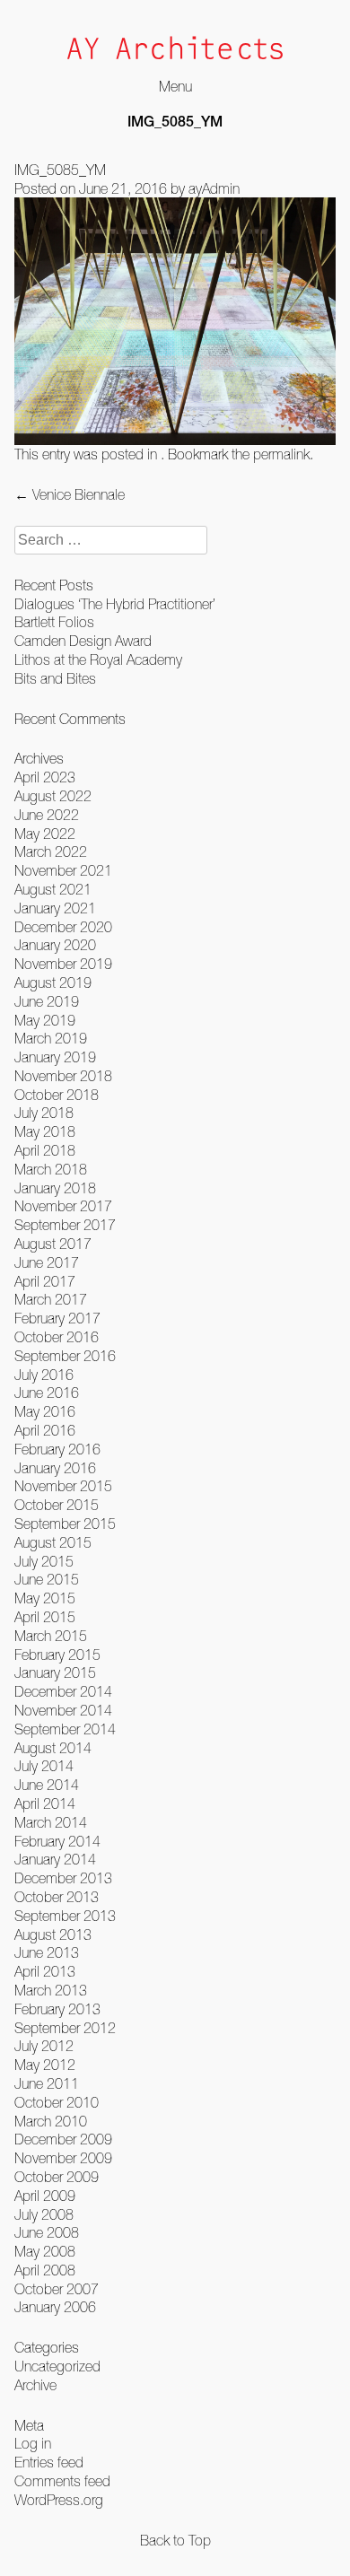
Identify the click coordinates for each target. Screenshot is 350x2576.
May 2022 (45, 834)
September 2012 (65, 2028)
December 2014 (63, 1691)
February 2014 (57, 1841)
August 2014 (53, 1748)
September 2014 (65, 1729)
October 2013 (57, 1897)
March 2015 (51, 1636)
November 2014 (63, 1710)
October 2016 (57, 1337)
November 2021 (63, 870)
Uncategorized (57, 2366)
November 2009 (63, 2158)
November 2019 (63, 964)
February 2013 (57, 2009)
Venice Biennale (70, 494)
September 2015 (65, 1524)
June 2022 (47, 815)
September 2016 (65, 1356)
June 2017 (47, 1262)
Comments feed (62, 2481)
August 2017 (53, 1244)
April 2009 (45, 2196)
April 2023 (45, 777)
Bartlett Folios (54, 622)
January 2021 (55, 908)
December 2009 (63, 2139)
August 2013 (53, 1934)
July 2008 (44, 2214)
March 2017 (51, 1299)
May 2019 (45, 1020)
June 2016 (47, 1393)
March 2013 (51, 1990)
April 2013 (45, 1971)
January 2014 (55, 1859)
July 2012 (44, 2046)
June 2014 (47, 1785)
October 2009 (57, 2177)
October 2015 (57, 1505)
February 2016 (57, 1449)
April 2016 (45, 1430)
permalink (281, 454)
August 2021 (53, 889)
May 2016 (45, 1411)
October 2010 (57, 2102)
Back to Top (175, 2540)
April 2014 (45, 1803)
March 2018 (51, 1169)
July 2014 (44, 1766)
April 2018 (45, 1150)
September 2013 (65, 1916)
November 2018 (63, 1076)
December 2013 (63, 1878)
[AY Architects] (175, 50)
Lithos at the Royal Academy (98, 659)
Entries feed (49, 2462)
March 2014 (51, 1822)
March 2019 (51, 1038)
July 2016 (44, 1375)
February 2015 (57, 1655)
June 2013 (47, 1952)
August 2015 (53, 1542)
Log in (33, 2443)
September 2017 (65, 1225)
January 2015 (55, 1672)
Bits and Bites (55, 678)
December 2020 (63, 927)
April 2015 (45, 1617)
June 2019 (47, 1001)
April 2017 (45, 1281)
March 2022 (51, 851)
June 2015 (47, 1579)
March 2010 (51, 2121)
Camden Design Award (83, 641)
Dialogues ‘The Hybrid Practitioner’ (115, 604)
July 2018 (44, 1113)
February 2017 (57, 1318)
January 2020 (55, 945)
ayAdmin (214, 188)
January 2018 (55, 1188)
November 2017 (63, 1206)
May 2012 (45, 2065)
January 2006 (55, 2307)
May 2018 (45, 1131)
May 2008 (45, 2251)
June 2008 (47, 2232)
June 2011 (47, 2083)
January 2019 (55, 1057)
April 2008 (45, 2270)
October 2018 (57, 1095)
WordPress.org (59, 2500)
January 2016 (55, 1468)
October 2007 (57, 2289)
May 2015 (45, 1598)
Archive (35, 2385)
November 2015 (63, 1486)
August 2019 (53, 982)
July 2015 (44, 1561)
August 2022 (53, 796)
